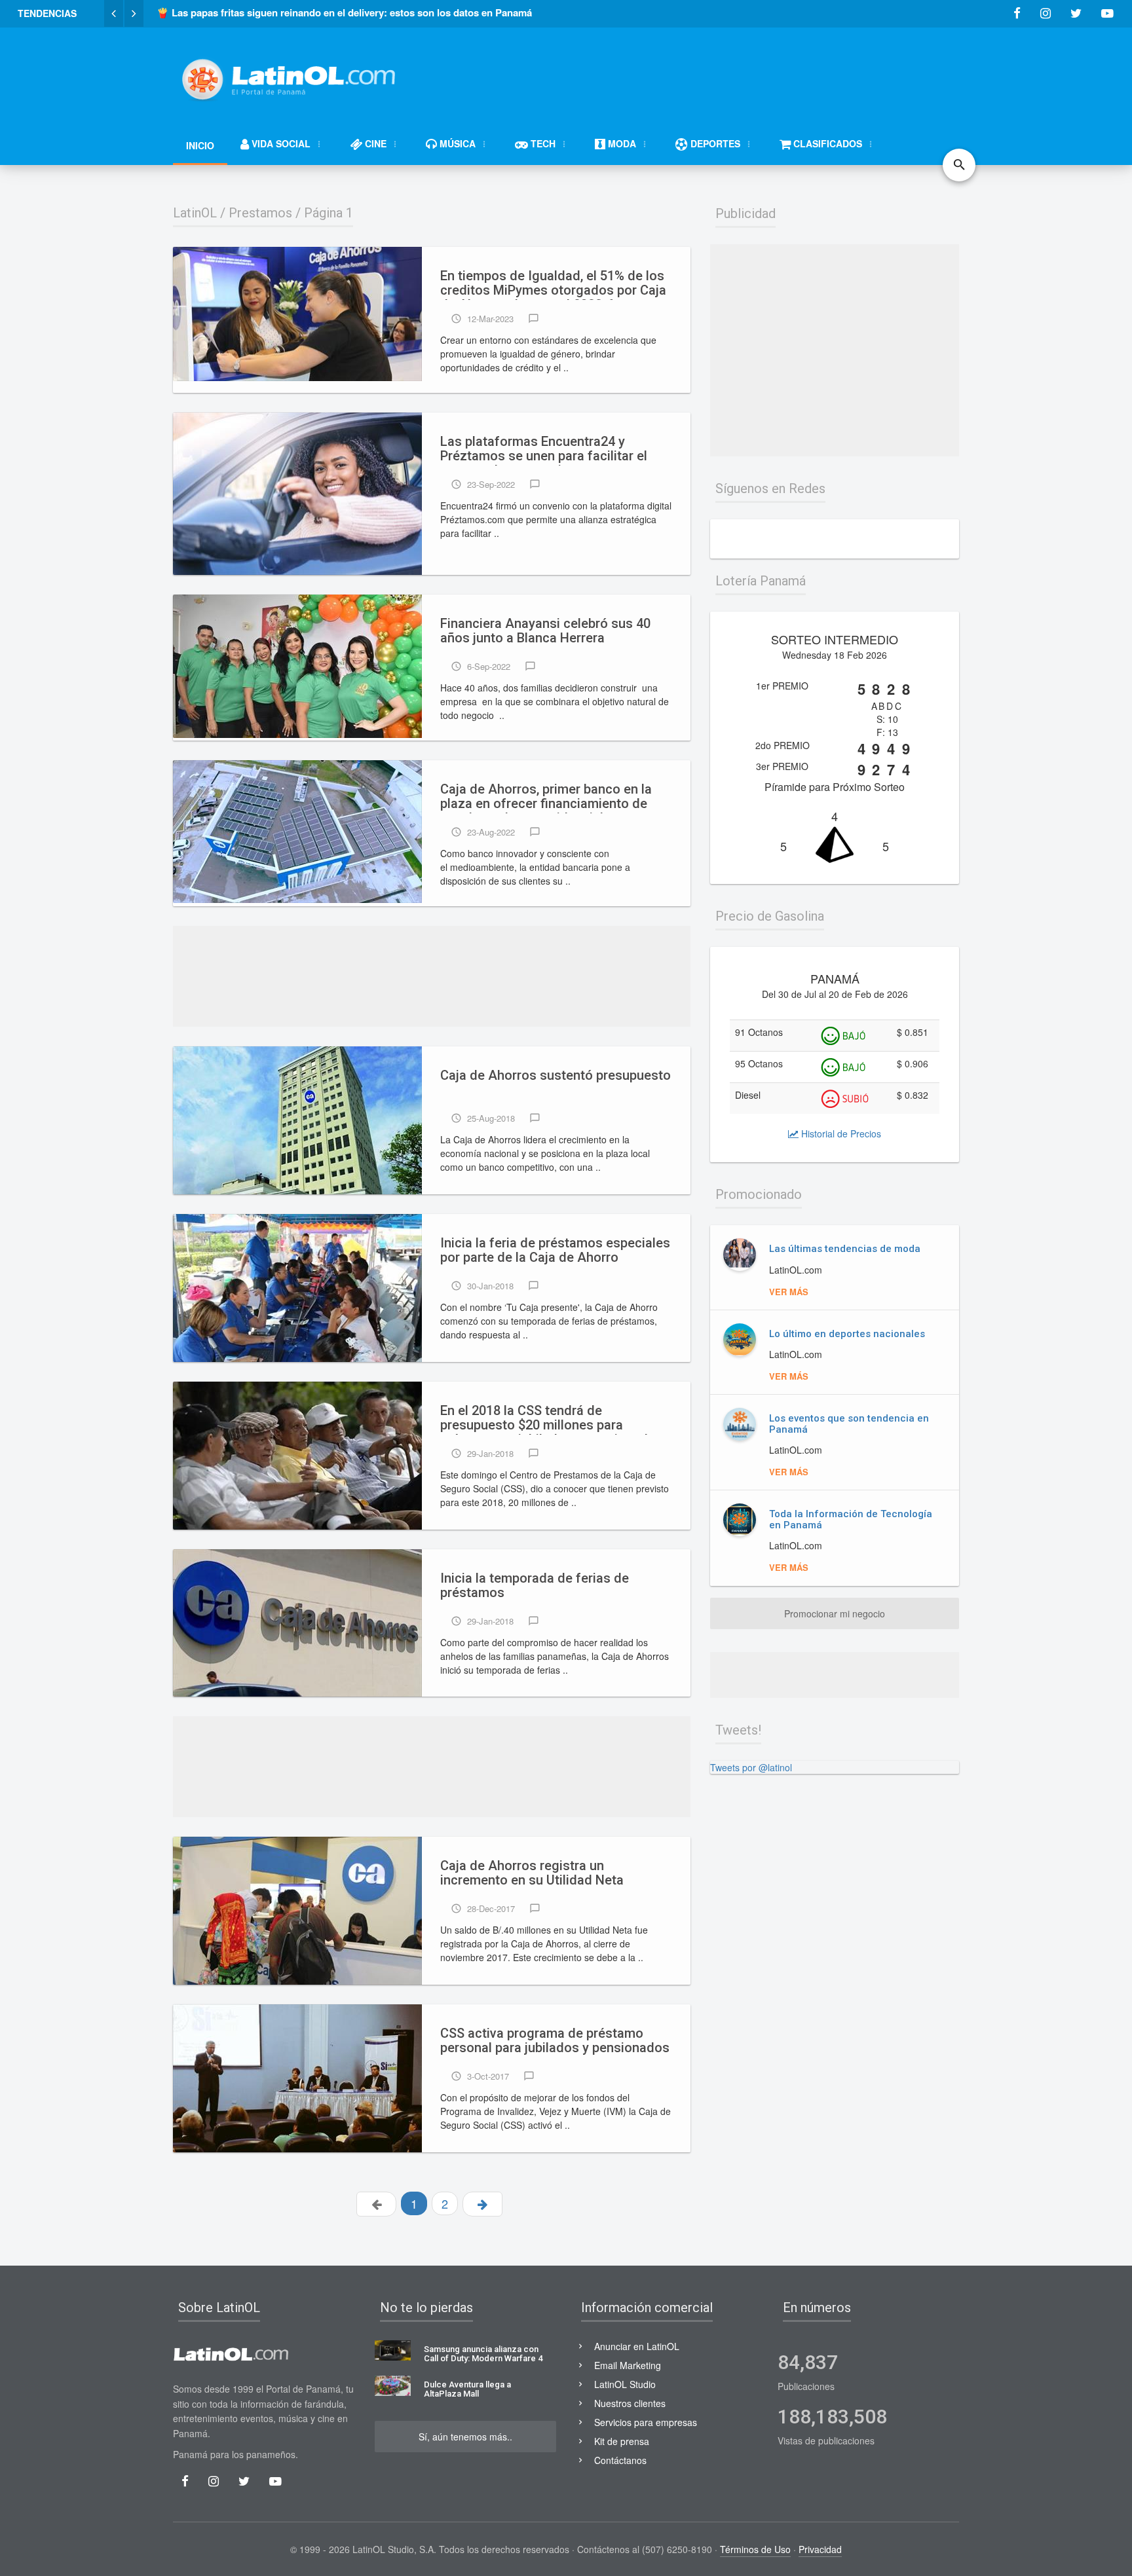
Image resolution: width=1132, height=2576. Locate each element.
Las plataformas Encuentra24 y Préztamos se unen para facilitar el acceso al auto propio (544, 450)
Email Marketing (628, 2365)
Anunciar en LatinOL (637, 2346)
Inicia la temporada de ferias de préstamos (535, 1586)
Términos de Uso (755, 2549)
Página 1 (329, 213)
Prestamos (260, 213)
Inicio (200, 145)
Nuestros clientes (630, 2403)
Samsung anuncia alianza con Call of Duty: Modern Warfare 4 (483, 2354)
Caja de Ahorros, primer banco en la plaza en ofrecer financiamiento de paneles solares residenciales (546, 798)
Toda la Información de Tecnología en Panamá (851, 1519)
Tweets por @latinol (751, 1767)
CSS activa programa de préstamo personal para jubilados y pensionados (555, 2041)
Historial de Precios (840, 1133)
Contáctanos (620, 2460)
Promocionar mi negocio (835, 1613)
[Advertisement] (721, 73)
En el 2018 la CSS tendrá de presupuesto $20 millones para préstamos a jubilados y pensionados (552, 1419)
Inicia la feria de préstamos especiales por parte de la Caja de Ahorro (555, 1250)
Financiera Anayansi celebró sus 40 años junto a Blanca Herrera (545, 631)
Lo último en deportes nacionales (847, 1334)
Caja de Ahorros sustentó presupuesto (556, 1076)
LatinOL (195, 213)
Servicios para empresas (646, 2422)
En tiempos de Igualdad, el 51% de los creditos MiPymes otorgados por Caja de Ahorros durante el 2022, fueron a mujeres (553, 284)
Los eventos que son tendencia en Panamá (849, 1424)
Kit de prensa (622, 2441)
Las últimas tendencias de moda (845, 1249)
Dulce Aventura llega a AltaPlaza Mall (467, 2389)
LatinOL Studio (625, 2384)
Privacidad (820, 2549)
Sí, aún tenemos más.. (465, 2437)
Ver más (789, 1292)
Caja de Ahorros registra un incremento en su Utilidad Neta (532, 1873)
